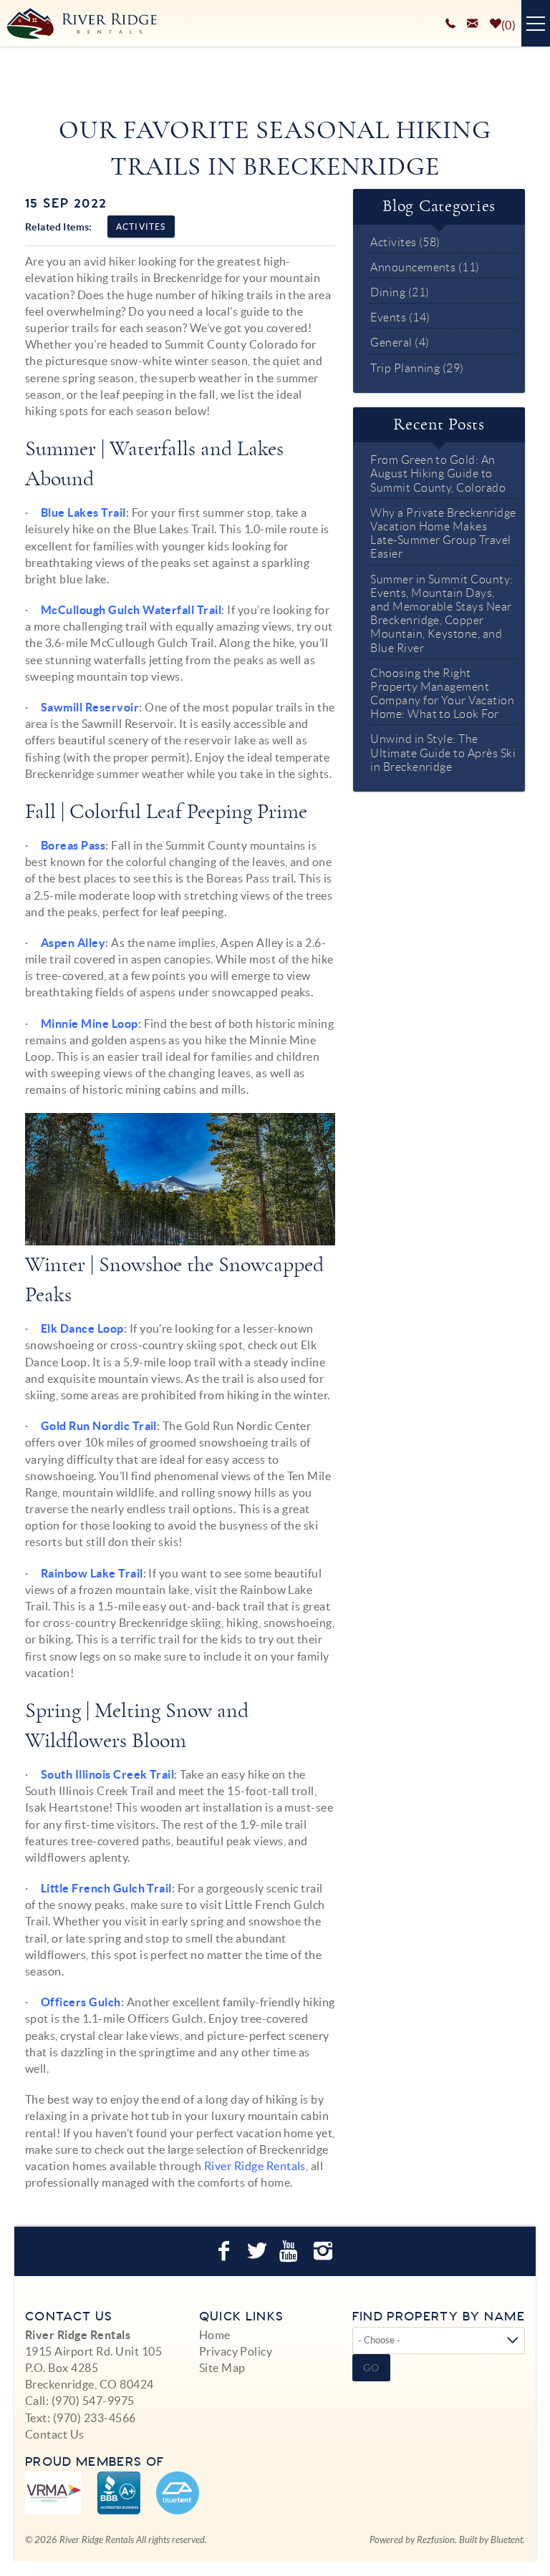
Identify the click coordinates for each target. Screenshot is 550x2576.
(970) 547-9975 (93, 2401)
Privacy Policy (236, 2351)
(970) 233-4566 (95, 2418)
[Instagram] (325, 2251)
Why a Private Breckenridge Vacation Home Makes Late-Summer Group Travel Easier (443, 534)
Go (372, 2368)
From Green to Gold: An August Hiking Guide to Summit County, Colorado (438, 473)
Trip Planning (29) (417, 368)
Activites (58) (405, 242)
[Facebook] (226, 2251)
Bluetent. (508, 2540)
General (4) (400, 342)
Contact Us (55, 2434)
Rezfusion (436, 2540)
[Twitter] (259, 2251)
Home (215, 2335)
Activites (141, 227)
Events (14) (400, 317)
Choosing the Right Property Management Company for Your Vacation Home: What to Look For (442, 694)
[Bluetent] (178, 2493)
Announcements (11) (425, 267)
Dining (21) (400, 292)
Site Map (222, 2368)
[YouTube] (291, 2251)
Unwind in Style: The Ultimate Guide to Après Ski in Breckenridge (443, 753)
